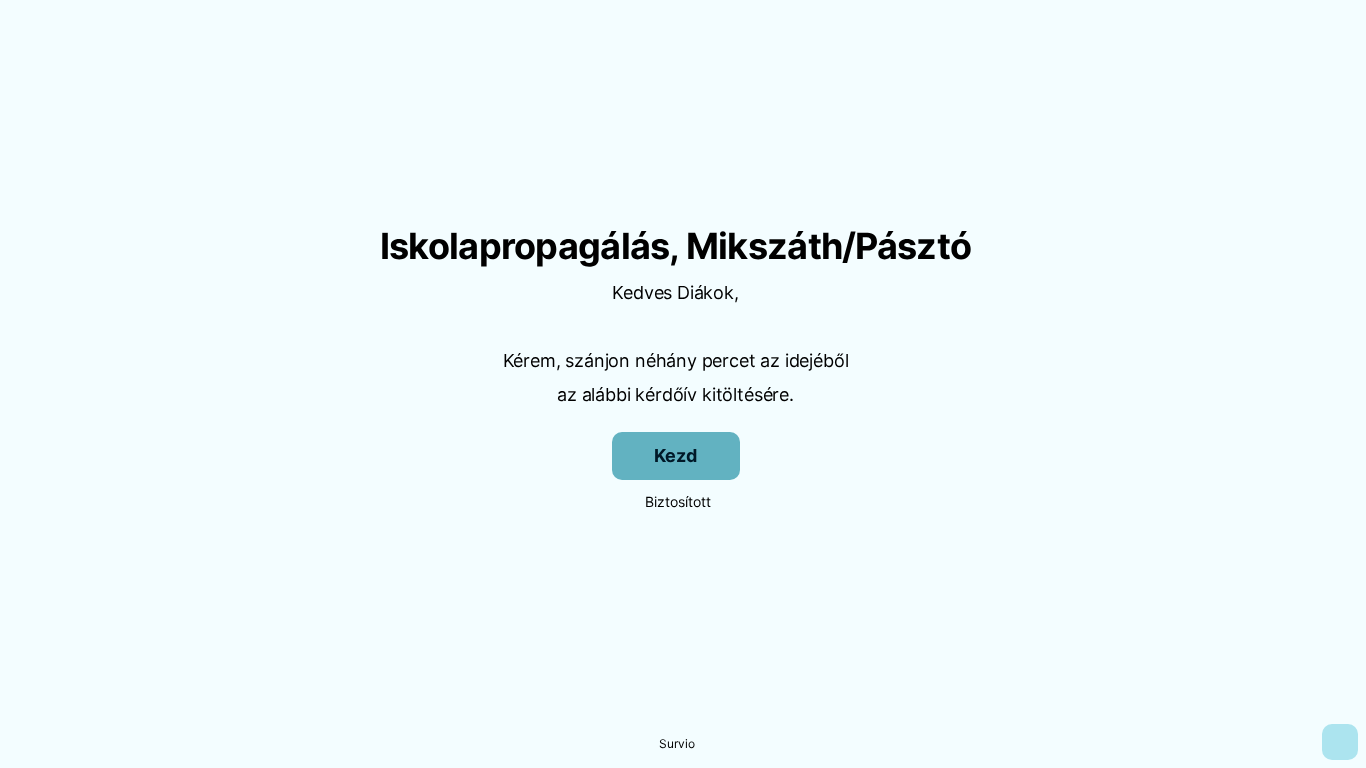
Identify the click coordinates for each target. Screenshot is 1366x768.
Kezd (675, 455)
